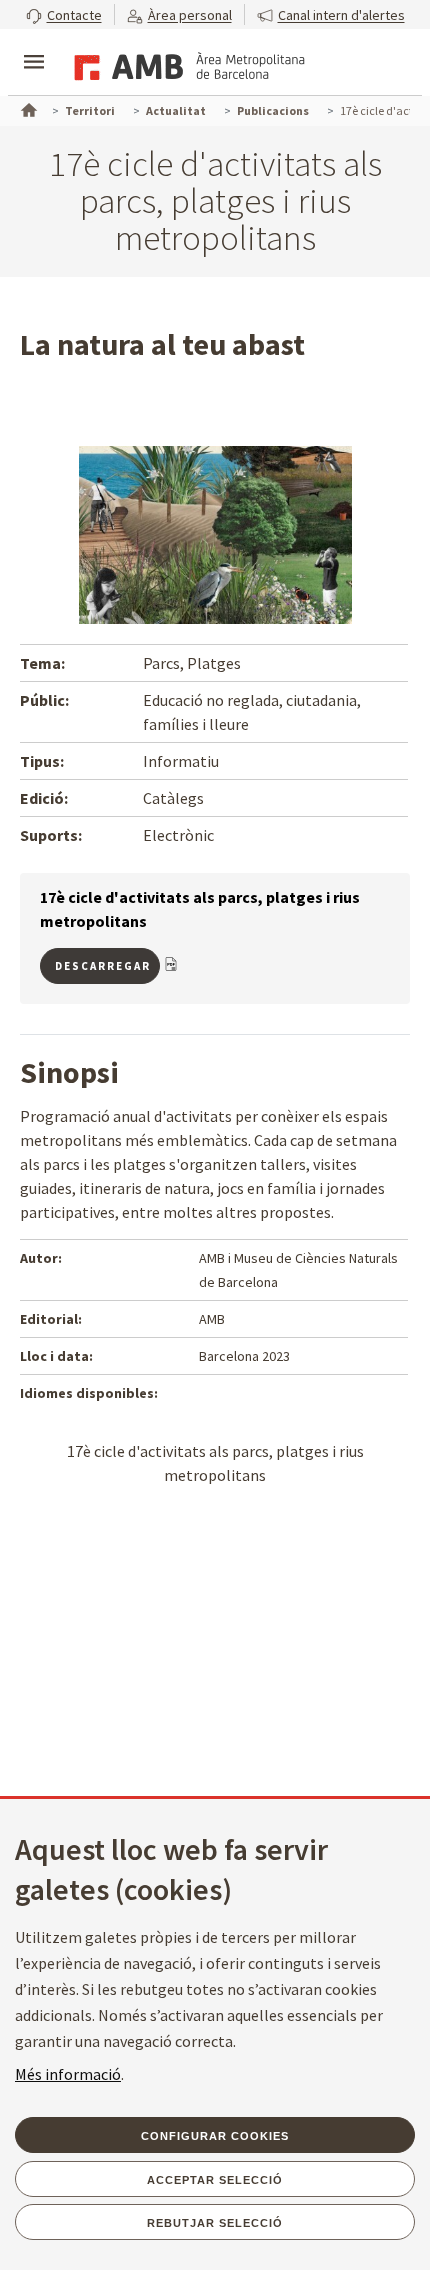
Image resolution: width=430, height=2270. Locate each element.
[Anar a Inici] (27, 108)
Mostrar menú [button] (34, 45)
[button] (64, 14)
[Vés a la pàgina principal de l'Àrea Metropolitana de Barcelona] (186, 64)
